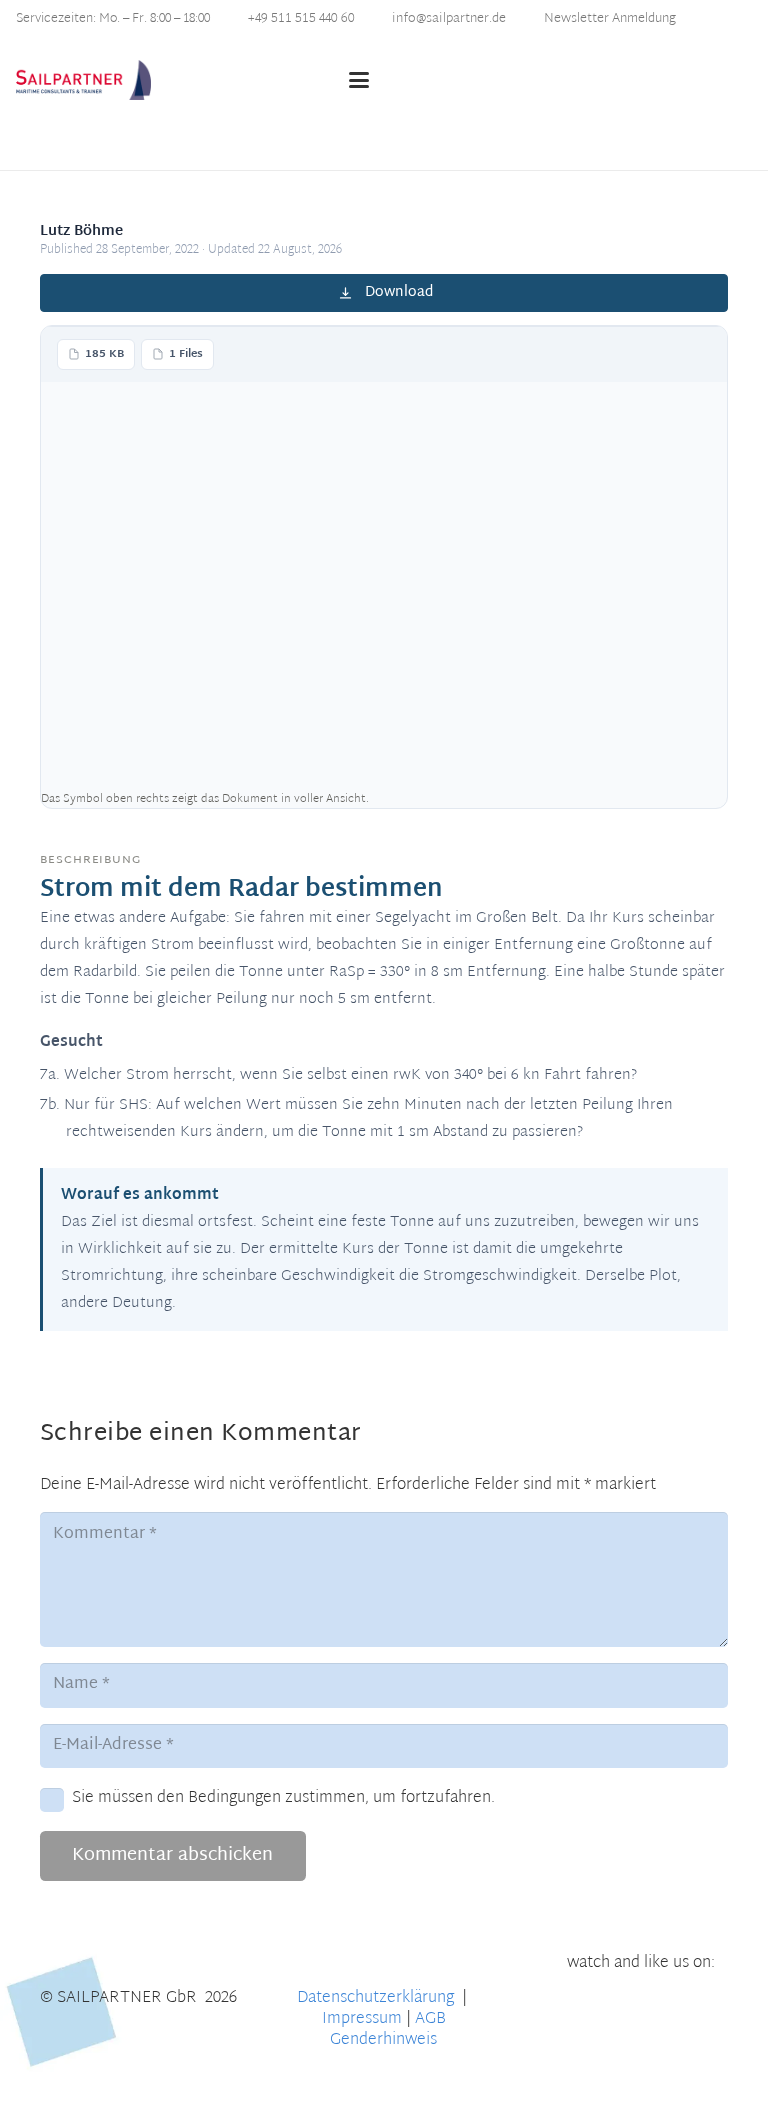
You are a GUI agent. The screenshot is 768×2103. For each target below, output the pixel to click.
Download (399, 292)
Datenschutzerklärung (377, 1998)
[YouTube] (575, 2005)
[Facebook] (641, 2005)
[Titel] (83, 80)
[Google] (708, 2005)
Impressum (362, 2019)
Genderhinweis (383, 2040)
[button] (451, 80)
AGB (430, 2019)
